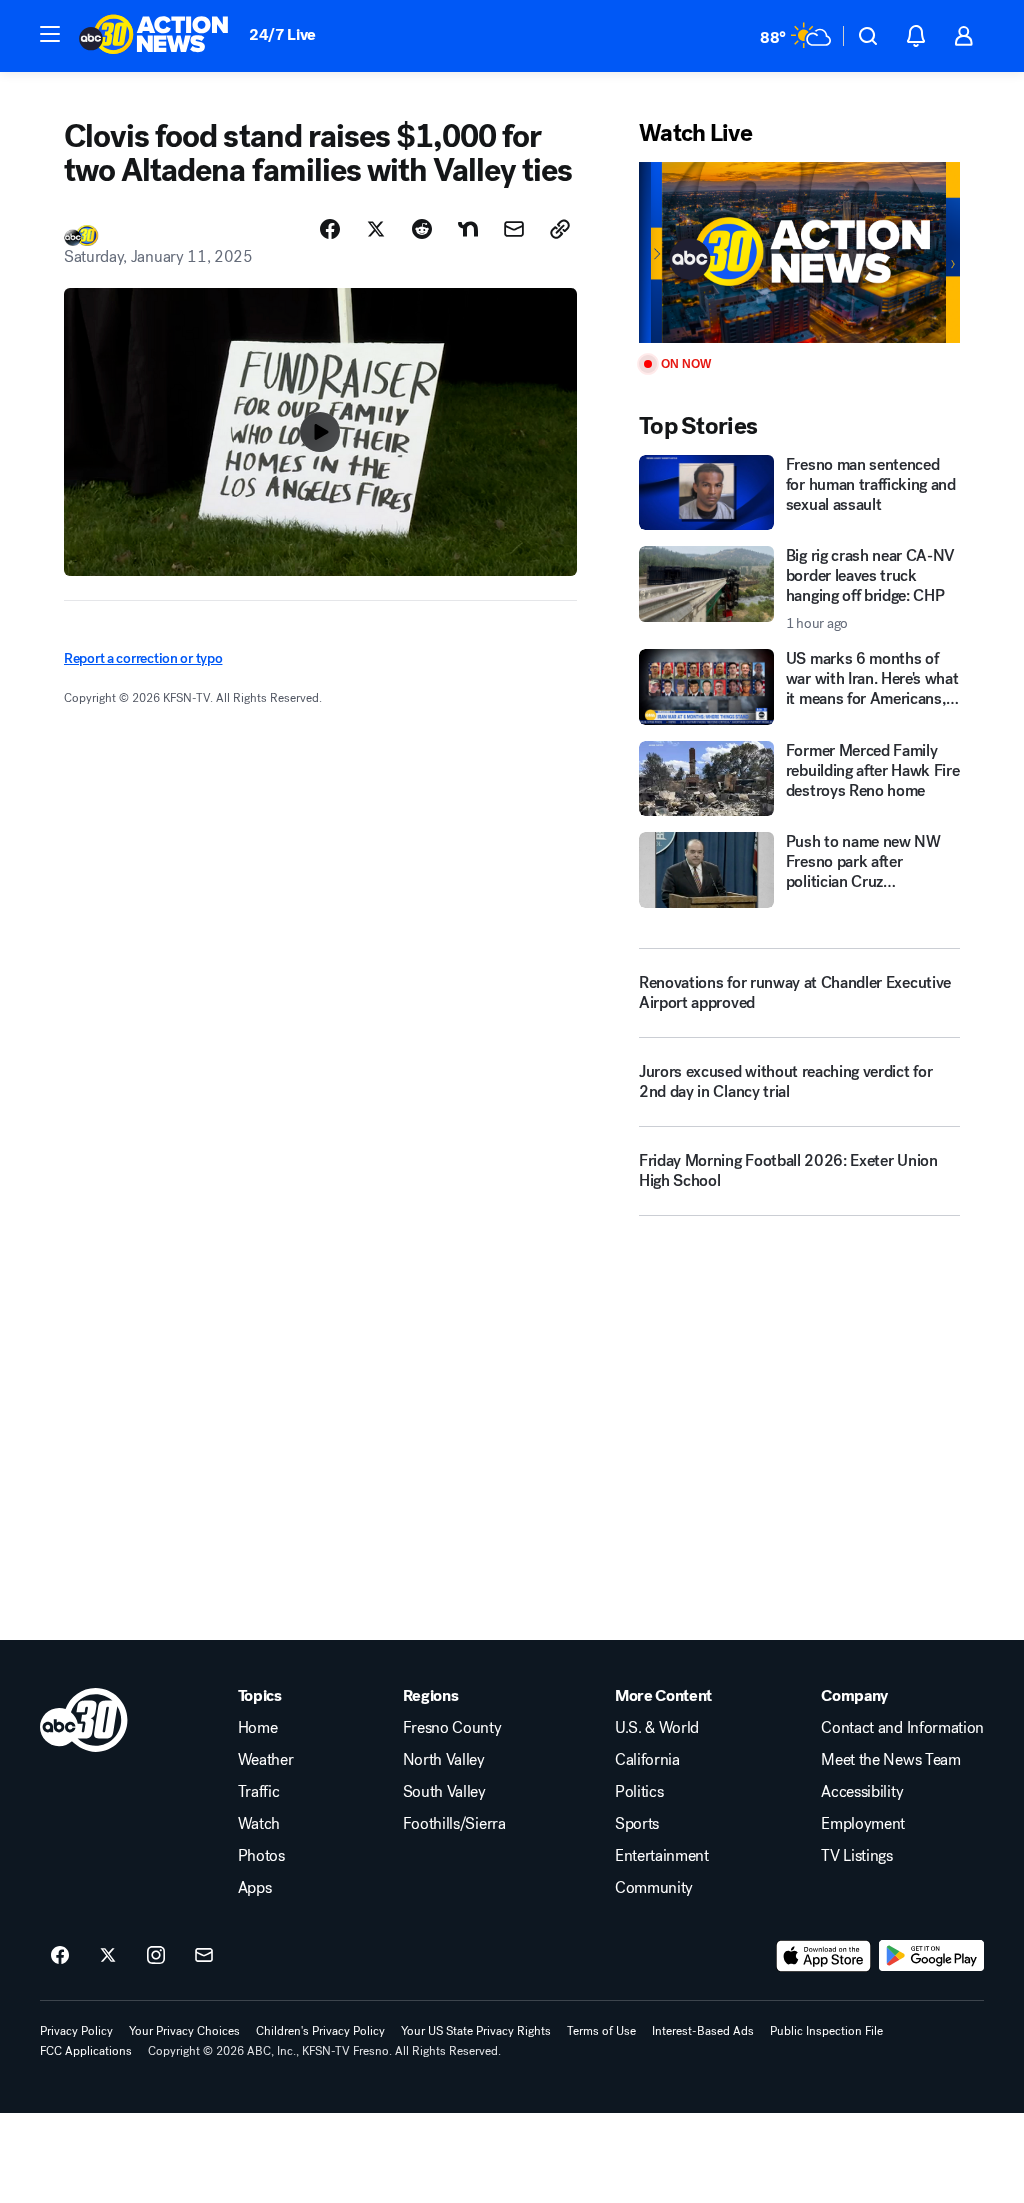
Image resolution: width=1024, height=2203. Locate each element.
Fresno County (452, 1728)
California (647, 1760)
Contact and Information (902, 1728)
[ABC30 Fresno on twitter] (108, 1956)
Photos (261, 1856)
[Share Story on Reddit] (422, 229)
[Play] (799, 252)
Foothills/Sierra (454, 1824)
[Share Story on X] (376, 229)
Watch (259, 1824)
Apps (255, 1888)
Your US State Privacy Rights (476, 2031)
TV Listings (856, 1856)
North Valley (444, 1760)
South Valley (444, 1792)
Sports (637, 1824)
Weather (266, 1760)
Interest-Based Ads (703, 2031)
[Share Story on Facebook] (330, 229)
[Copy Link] (560, 229)
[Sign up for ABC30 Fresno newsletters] (204, 1956)
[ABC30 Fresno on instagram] (156, 1956)
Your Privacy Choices (184, 2031)
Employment (863, 1824)
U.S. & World (657, 1728)
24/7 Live (282, 34)
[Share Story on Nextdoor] (468, 229)
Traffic (259, 1792)
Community (654, 1888)
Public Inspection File (826, 2031)
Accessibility (862, 1792)
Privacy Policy (76, 2031)
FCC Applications (86, 2051)
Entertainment (662, 1856)
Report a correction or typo (143, 658)
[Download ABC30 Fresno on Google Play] (931, 1956)
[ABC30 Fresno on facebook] (60, 1956)
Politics (639, 1792)
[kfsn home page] (84, 1720)
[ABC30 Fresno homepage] (154, 36)
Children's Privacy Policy (320, 2031)
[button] (50, 34)
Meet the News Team (890, 1760)
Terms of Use (601, 2031)
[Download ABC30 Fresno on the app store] (824, 1956)
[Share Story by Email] (514, 229)
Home (258, 1728)
